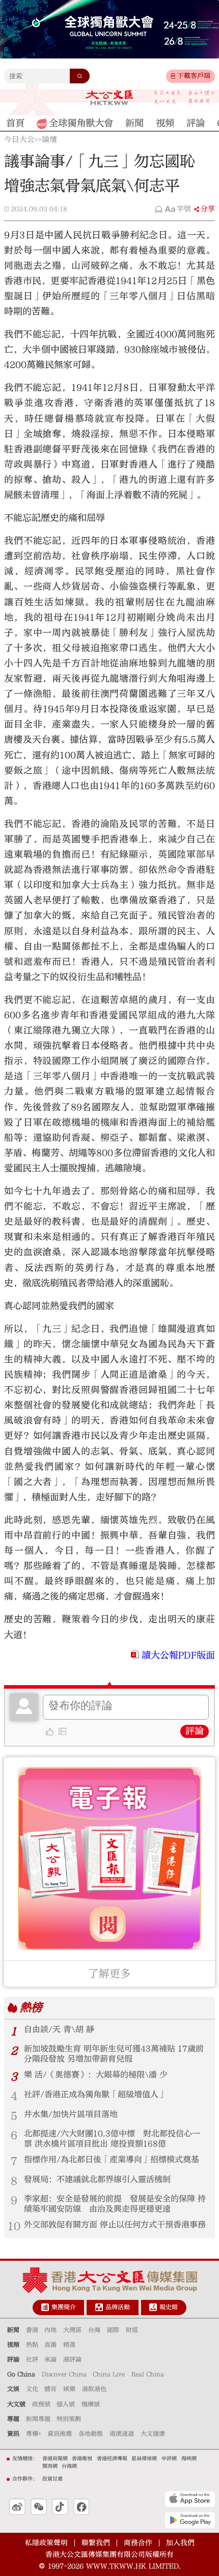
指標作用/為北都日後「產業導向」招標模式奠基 (112, 2160)
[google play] (190, 2520)
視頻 (13, 2345)
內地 (50, 2330)
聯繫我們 (96, 2543)
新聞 (13, 2330)
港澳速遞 (122, 2434)
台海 (94, 2330)
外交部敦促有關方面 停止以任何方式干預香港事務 (115, 2225)
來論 (50, 2359)
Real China (148, 2374)
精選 (69, 2345)
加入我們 (180, 2543)
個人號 (66, 2404)
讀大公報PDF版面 (178, 1655)
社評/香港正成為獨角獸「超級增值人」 (95, 2094)
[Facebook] (81, 2507)
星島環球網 (144, 2459)
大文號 (16, 2404)
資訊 (13, 2434)
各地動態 (91, 2434)
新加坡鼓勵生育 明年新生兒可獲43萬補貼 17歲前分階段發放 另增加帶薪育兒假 (114, 2054)
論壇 (49, 140)
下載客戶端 (194, 76)
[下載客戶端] (173, 76)
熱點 (32, 2345)
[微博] (17, 2507)
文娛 (13, 2389)
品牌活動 (118, 2307)
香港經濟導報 (112, 2459)
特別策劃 (69, 2419)
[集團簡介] (45, 2307)
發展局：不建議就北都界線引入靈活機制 (97, 2179)
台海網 (69, 2466)
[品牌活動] (99, 2307)
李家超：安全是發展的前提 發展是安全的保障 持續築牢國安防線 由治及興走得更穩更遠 (115, 2204)
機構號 (91, 2404)
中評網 (169, 2459)
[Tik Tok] (60, 2507)
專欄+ (34, 2434)
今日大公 (19, 140)
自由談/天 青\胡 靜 (59, 2029)
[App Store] (190, 2499)
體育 (50, 2389)
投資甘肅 (52, 2479)
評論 (195, 1731)
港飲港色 (94, 2389)
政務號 (41, 2404)
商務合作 (138, 2543)
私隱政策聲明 (46, 2543)
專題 (13, 2419)
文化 (32, 2389)
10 (14, 2226)
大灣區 (72, 2330)
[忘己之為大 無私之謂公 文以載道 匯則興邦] (185, 98)
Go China (21, 2374)
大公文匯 (109, 98)
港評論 (72, 2359)
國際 (113, 2330)
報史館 (169, 2307)
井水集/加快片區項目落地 (71, 2114)
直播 (50, 2345)
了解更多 (109, 1974)
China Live (109, 2374)
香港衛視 (82, 2459)
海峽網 (189, 2459)
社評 (32, 2359)
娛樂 (69, 2389)
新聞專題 (38, 2419)
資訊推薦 (60, 2434)
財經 (132, 2330)
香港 (32, 2330)
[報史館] (153, 2307)
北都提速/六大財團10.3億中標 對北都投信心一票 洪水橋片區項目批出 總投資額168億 (112, 2139)
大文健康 (153, 2434)
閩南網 (50, 2466)
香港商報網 (55, 2459)
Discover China (64, 2374)
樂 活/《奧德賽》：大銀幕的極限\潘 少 (96, 2075)
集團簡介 (64, 2307)
